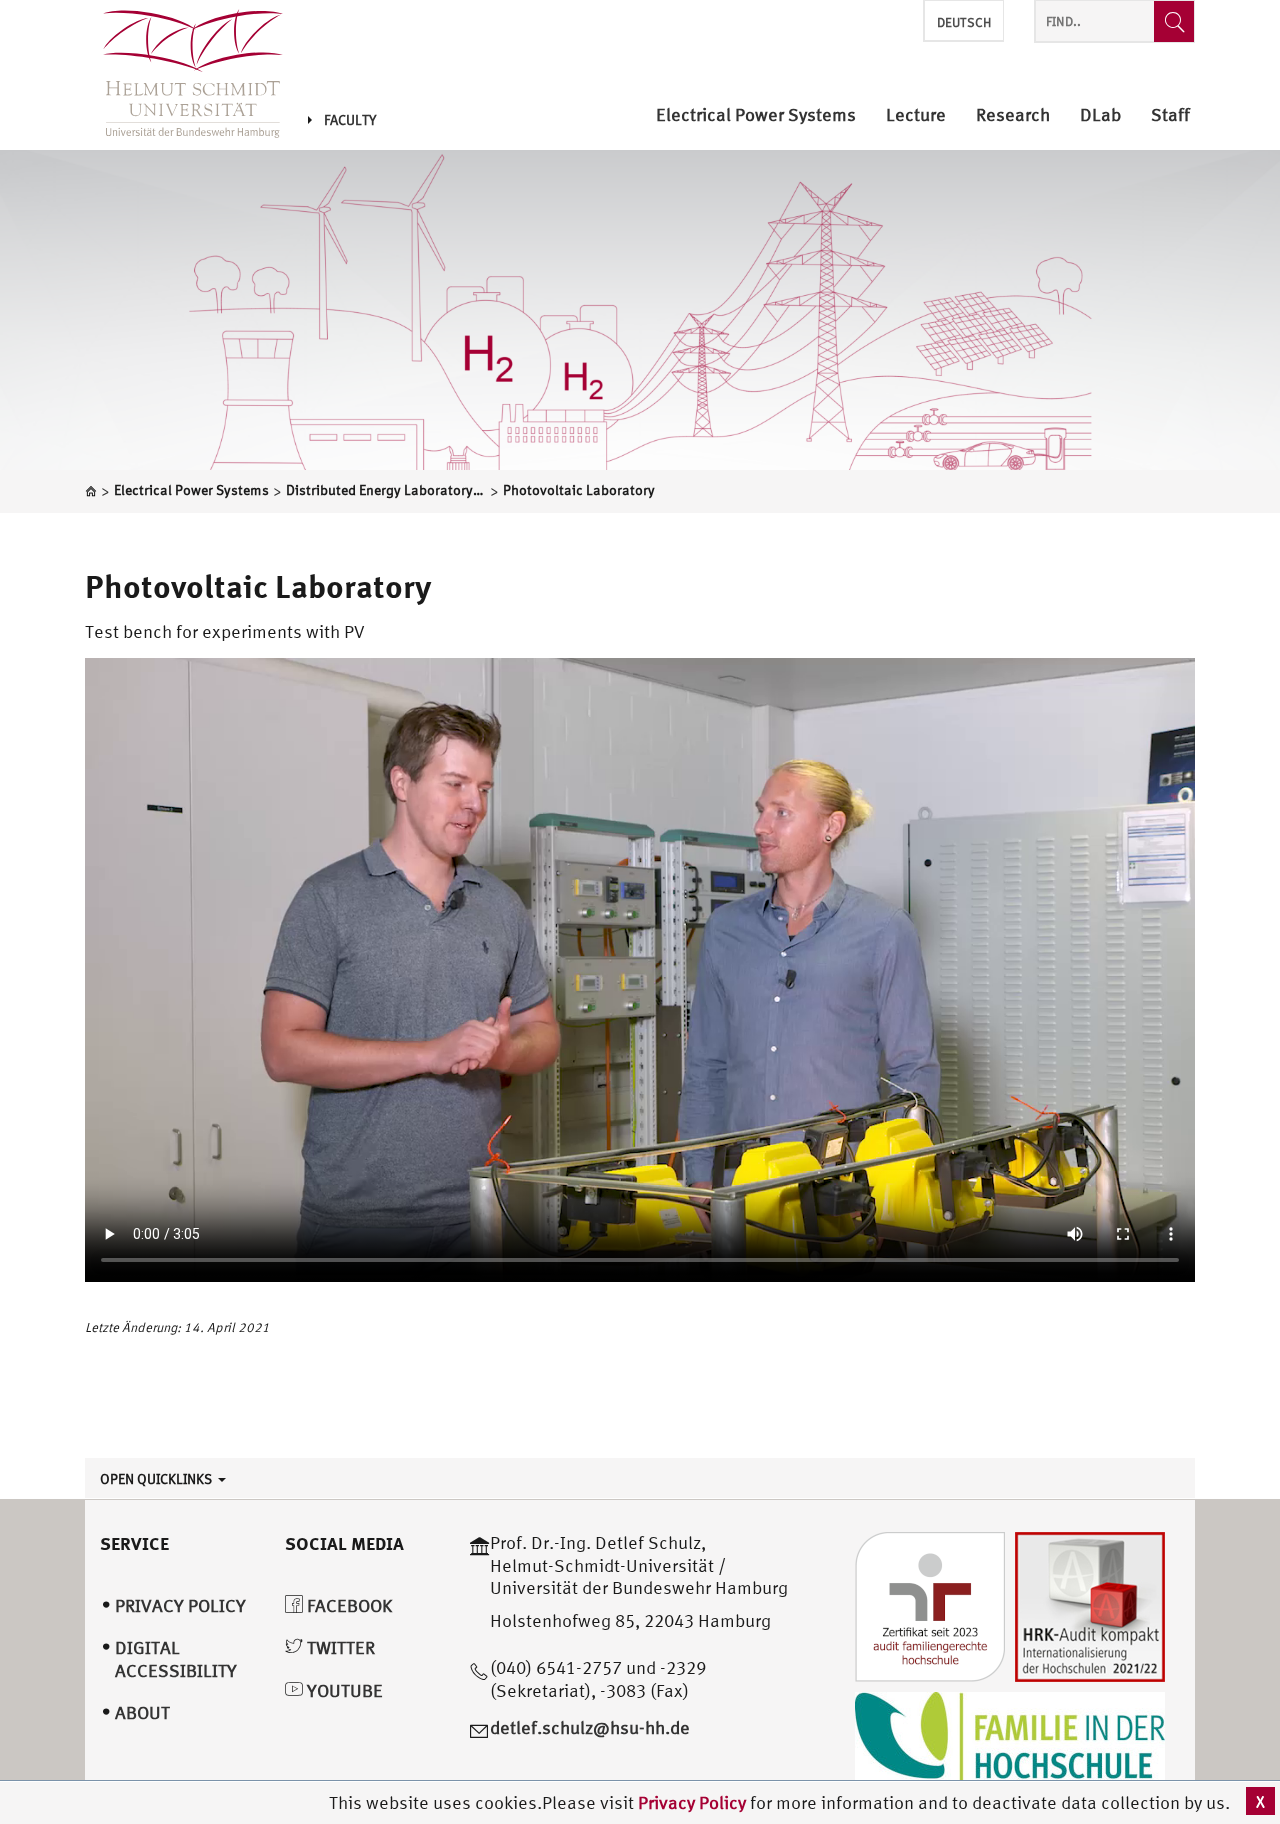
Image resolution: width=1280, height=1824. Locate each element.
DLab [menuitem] (1100, 115)
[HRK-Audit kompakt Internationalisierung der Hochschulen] (1090, 1605)
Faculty (350, 120)
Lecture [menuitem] (916, 115)
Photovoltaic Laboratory (258, 586)
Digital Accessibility (176, 1659)
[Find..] (1174, 21)
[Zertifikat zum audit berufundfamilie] (930, 1605)
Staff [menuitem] (1170, 115)
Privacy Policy (694, 1802)
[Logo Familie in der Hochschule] (1010, 1740)
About (142, 1712)
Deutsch (964, 22)
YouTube (343, 1690)
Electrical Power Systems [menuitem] (756, 115)
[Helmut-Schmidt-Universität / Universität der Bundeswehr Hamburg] (184, 75)
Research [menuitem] (1013, 115)
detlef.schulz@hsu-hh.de (590, 1727)
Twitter (339, 1647)
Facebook (347, 1605)
